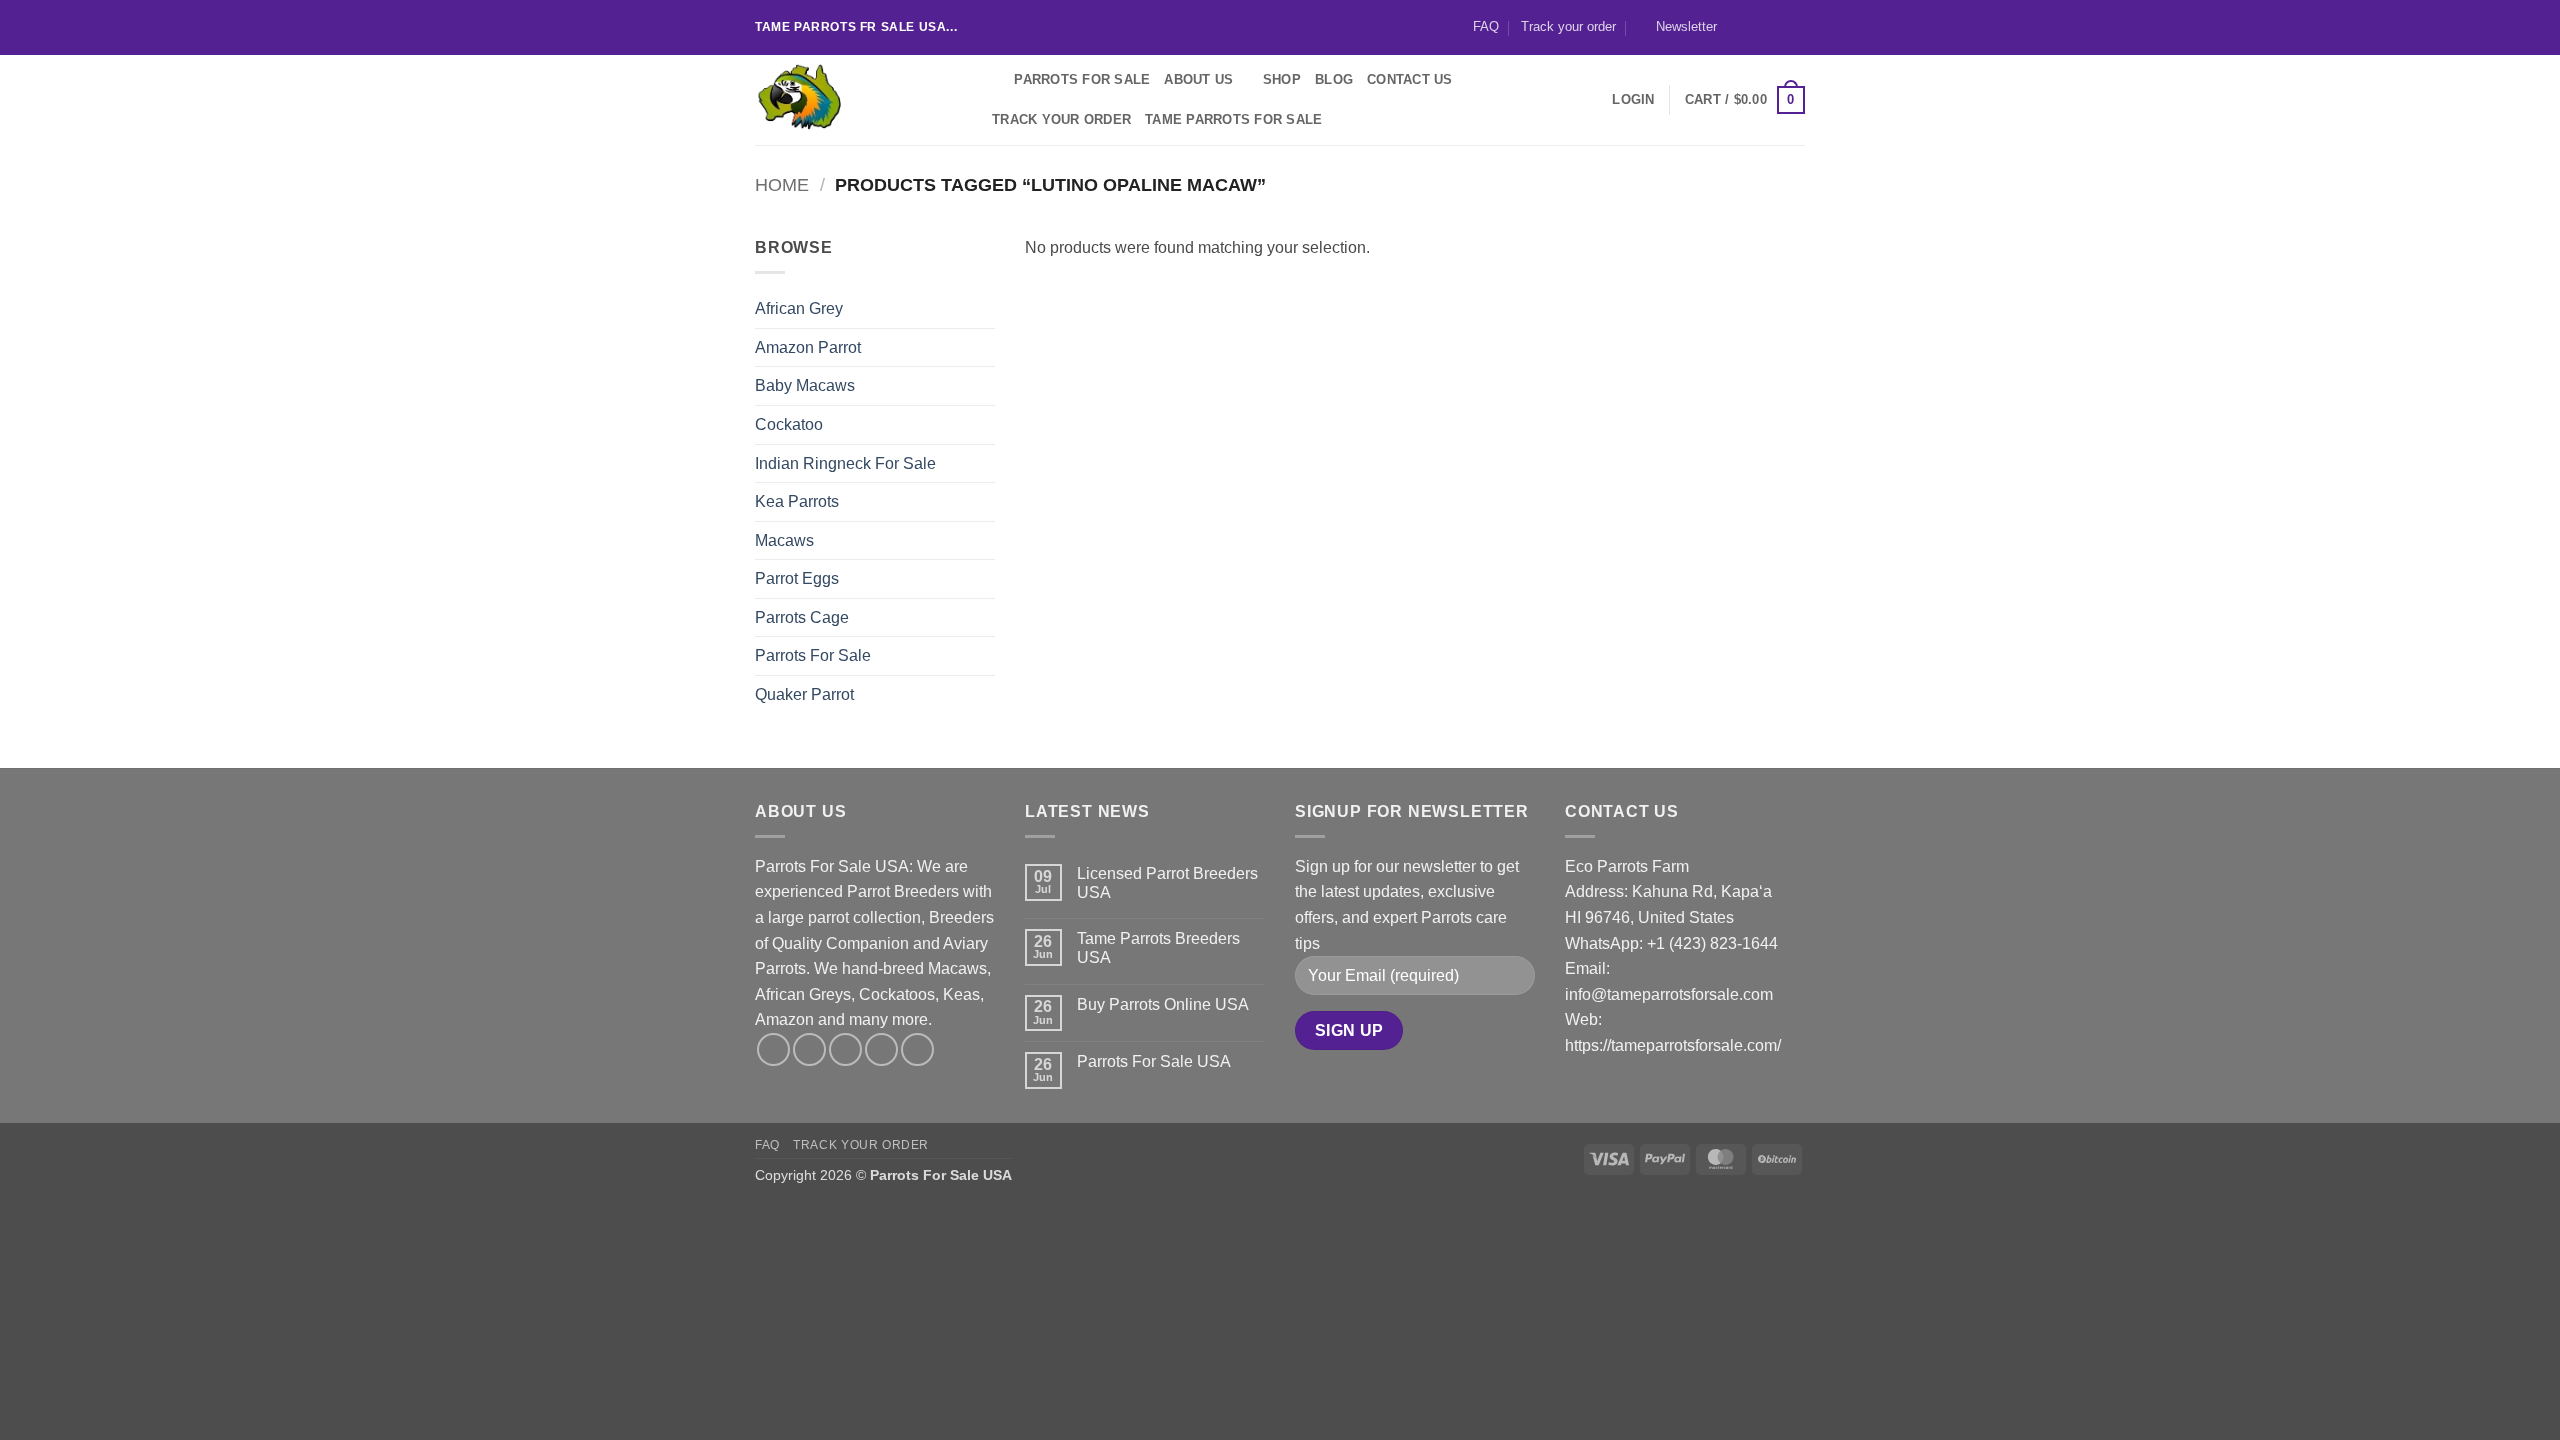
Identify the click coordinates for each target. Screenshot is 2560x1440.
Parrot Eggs (797, 578)
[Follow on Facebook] (1738, 27)
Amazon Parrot (808, 347)
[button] (1677, 27)
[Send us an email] (1795, 27)
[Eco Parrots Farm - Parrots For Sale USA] (855, 100)
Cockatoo (789, 424)
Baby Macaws (805, 385)
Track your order (1568, 26)
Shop (1282, 79)
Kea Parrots (797, 501)
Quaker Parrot (804, 694)
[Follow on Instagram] (1757, 27)
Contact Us (1410, 79)
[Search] (992, 80)
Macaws (784, 540)
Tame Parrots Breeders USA (1158, 948)
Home (782, 184)
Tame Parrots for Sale (1233, 119)
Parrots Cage (802, 617)
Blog (1334, 79)
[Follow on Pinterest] (917, 1049)
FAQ (1486, 26)
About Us (1198, 79)
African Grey (799, 308)
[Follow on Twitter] (1776, 27)
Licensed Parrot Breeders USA (1167, 883)
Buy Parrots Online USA (1163, 1004)
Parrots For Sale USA (1154, 1061)
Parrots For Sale (1082, 79)
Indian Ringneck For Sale (845, 463)
